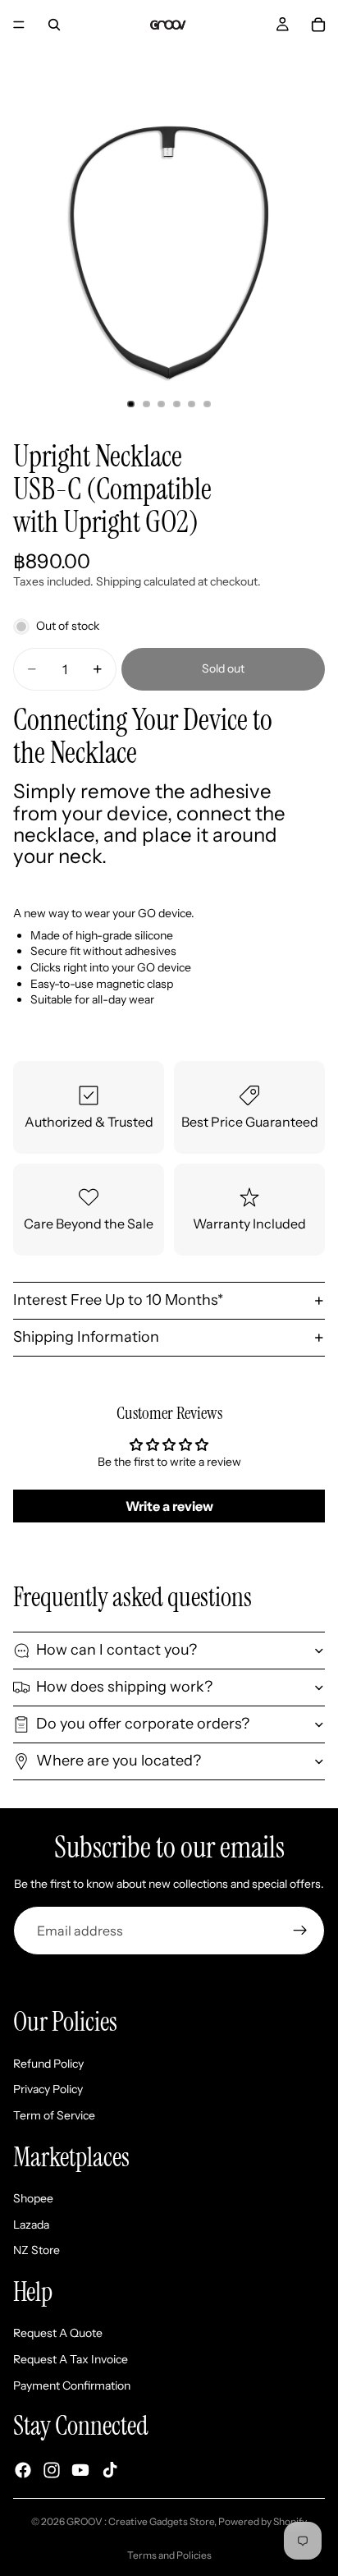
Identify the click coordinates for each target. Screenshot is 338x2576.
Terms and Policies (169, 2555)
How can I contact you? (116, 1650)
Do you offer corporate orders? (143, 1724)
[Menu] (19, 25)
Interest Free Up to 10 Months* (118, 1300)
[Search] (54, 25)
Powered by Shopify (263, 2521)
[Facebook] (23, 2470)
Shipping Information (86, 1337)
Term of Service (54, 2115)
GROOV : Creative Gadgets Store (140, 2521)
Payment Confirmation (72, 2385)
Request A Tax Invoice (71, 2359)
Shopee (33, 2198)
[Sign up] (300, 1931)
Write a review (169, 1506)
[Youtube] (80, 2470)
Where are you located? (119, 1761)
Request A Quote (58, 2333)
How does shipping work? (124, 1687)
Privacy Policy (48, 2089)
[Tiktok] (110, 2470)
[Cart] (318, 25)
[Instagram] (52, 2470)
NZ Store (37, 2250)
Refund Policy (48, 2064)
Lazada (31, 2224)
